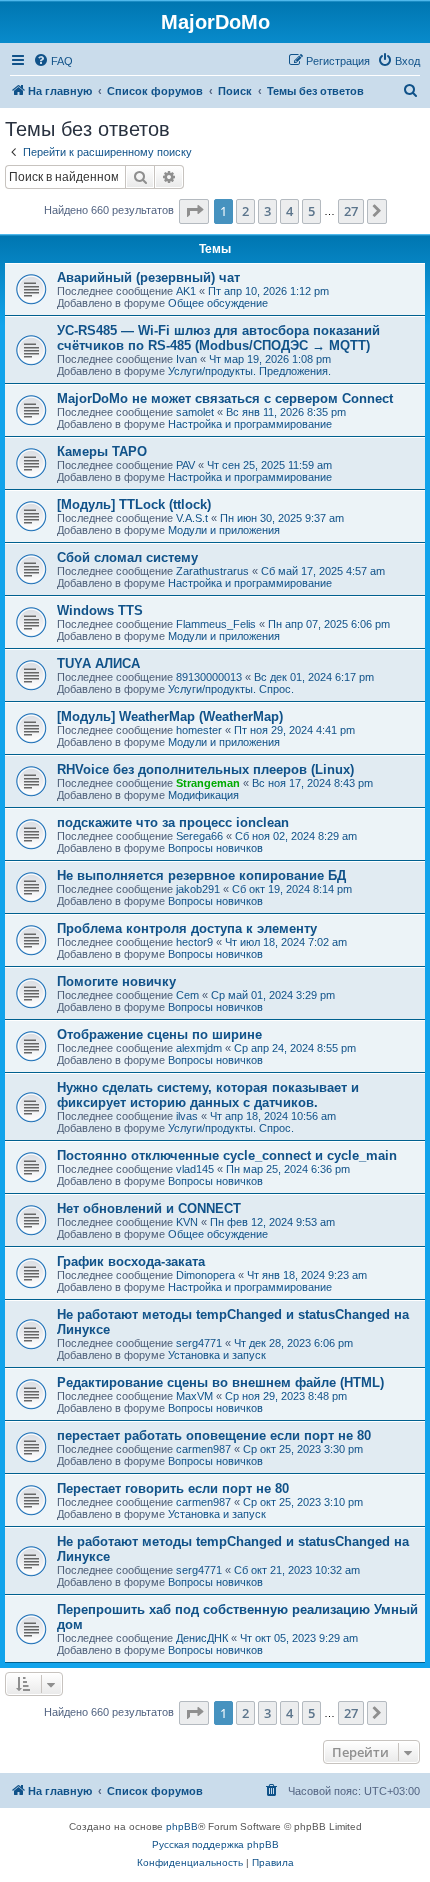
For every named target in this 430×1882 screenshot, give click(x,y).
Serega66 (199, 836)
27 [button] (351, 211)
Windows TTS (100, 610)
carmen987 (203, 1449)
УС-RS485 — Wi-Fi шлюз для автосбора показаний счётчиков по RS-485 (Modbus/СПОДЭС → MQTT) (218, 338)
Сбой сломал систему (127, 557)
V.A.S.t (192, 518)
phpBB (182, 1826)
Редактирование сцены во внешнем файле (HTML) (220, 1382)
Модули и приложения (224, 530)
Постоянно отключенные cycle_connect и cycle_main (227, 1155)
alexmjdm (199, 1048)
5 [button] (311, 211)
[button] (194, 211)
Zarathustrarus (212, 571)
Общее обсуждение (218, 303)
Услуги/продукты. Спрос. (231, 689)
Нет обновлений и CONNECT (149, 1208)
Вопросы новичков (215, 848)
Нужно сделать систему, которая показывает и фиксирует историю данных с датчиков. (208, 1095)
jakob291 (198, 889)
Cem (187, 995)
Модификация (203, 795)
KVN (187, 1222)
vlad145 (195, 1169)
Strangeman (208, 783)
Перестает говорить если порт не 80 (173, 1488)
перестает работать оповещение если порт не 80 (214, 1435)
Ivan (186, 359)
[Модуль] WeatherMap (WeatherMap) (170, 716)
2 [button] (245, 211)
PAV (185, 465)
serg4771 (199, 1343)
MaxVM (194, 1396)
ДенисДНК (202, 1638)
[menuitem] (53, 61)
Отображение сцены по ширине (159, 1034)
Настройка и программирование (250, 424)
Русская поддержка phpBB (215, 1844)
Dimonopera (205, 1275)
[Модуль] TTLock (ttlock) (134, 504)
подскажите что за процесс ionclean (173, 822)
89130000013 (209, 677)
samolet (195, 412)
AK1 (186, 291)
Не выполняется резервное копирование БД (201, 875)
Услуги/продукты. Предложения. (249, 371)
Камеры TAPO (102, 451)
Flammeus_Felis (216, 624)
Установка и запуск (217, 1355)
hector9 (194, 942)
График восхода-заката (131, 1261)
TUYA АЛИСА (98, 663)
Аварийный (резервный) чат (148, 277)
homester (199, 730)
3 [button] (267, 211)
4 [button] (289, 211)
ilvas (187, 1116)
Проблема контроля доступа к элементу (187, 928)
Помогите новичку (116, 981)
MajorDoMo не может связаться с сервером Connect (225, 398)
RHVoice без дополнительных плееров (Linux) (205, 769)
